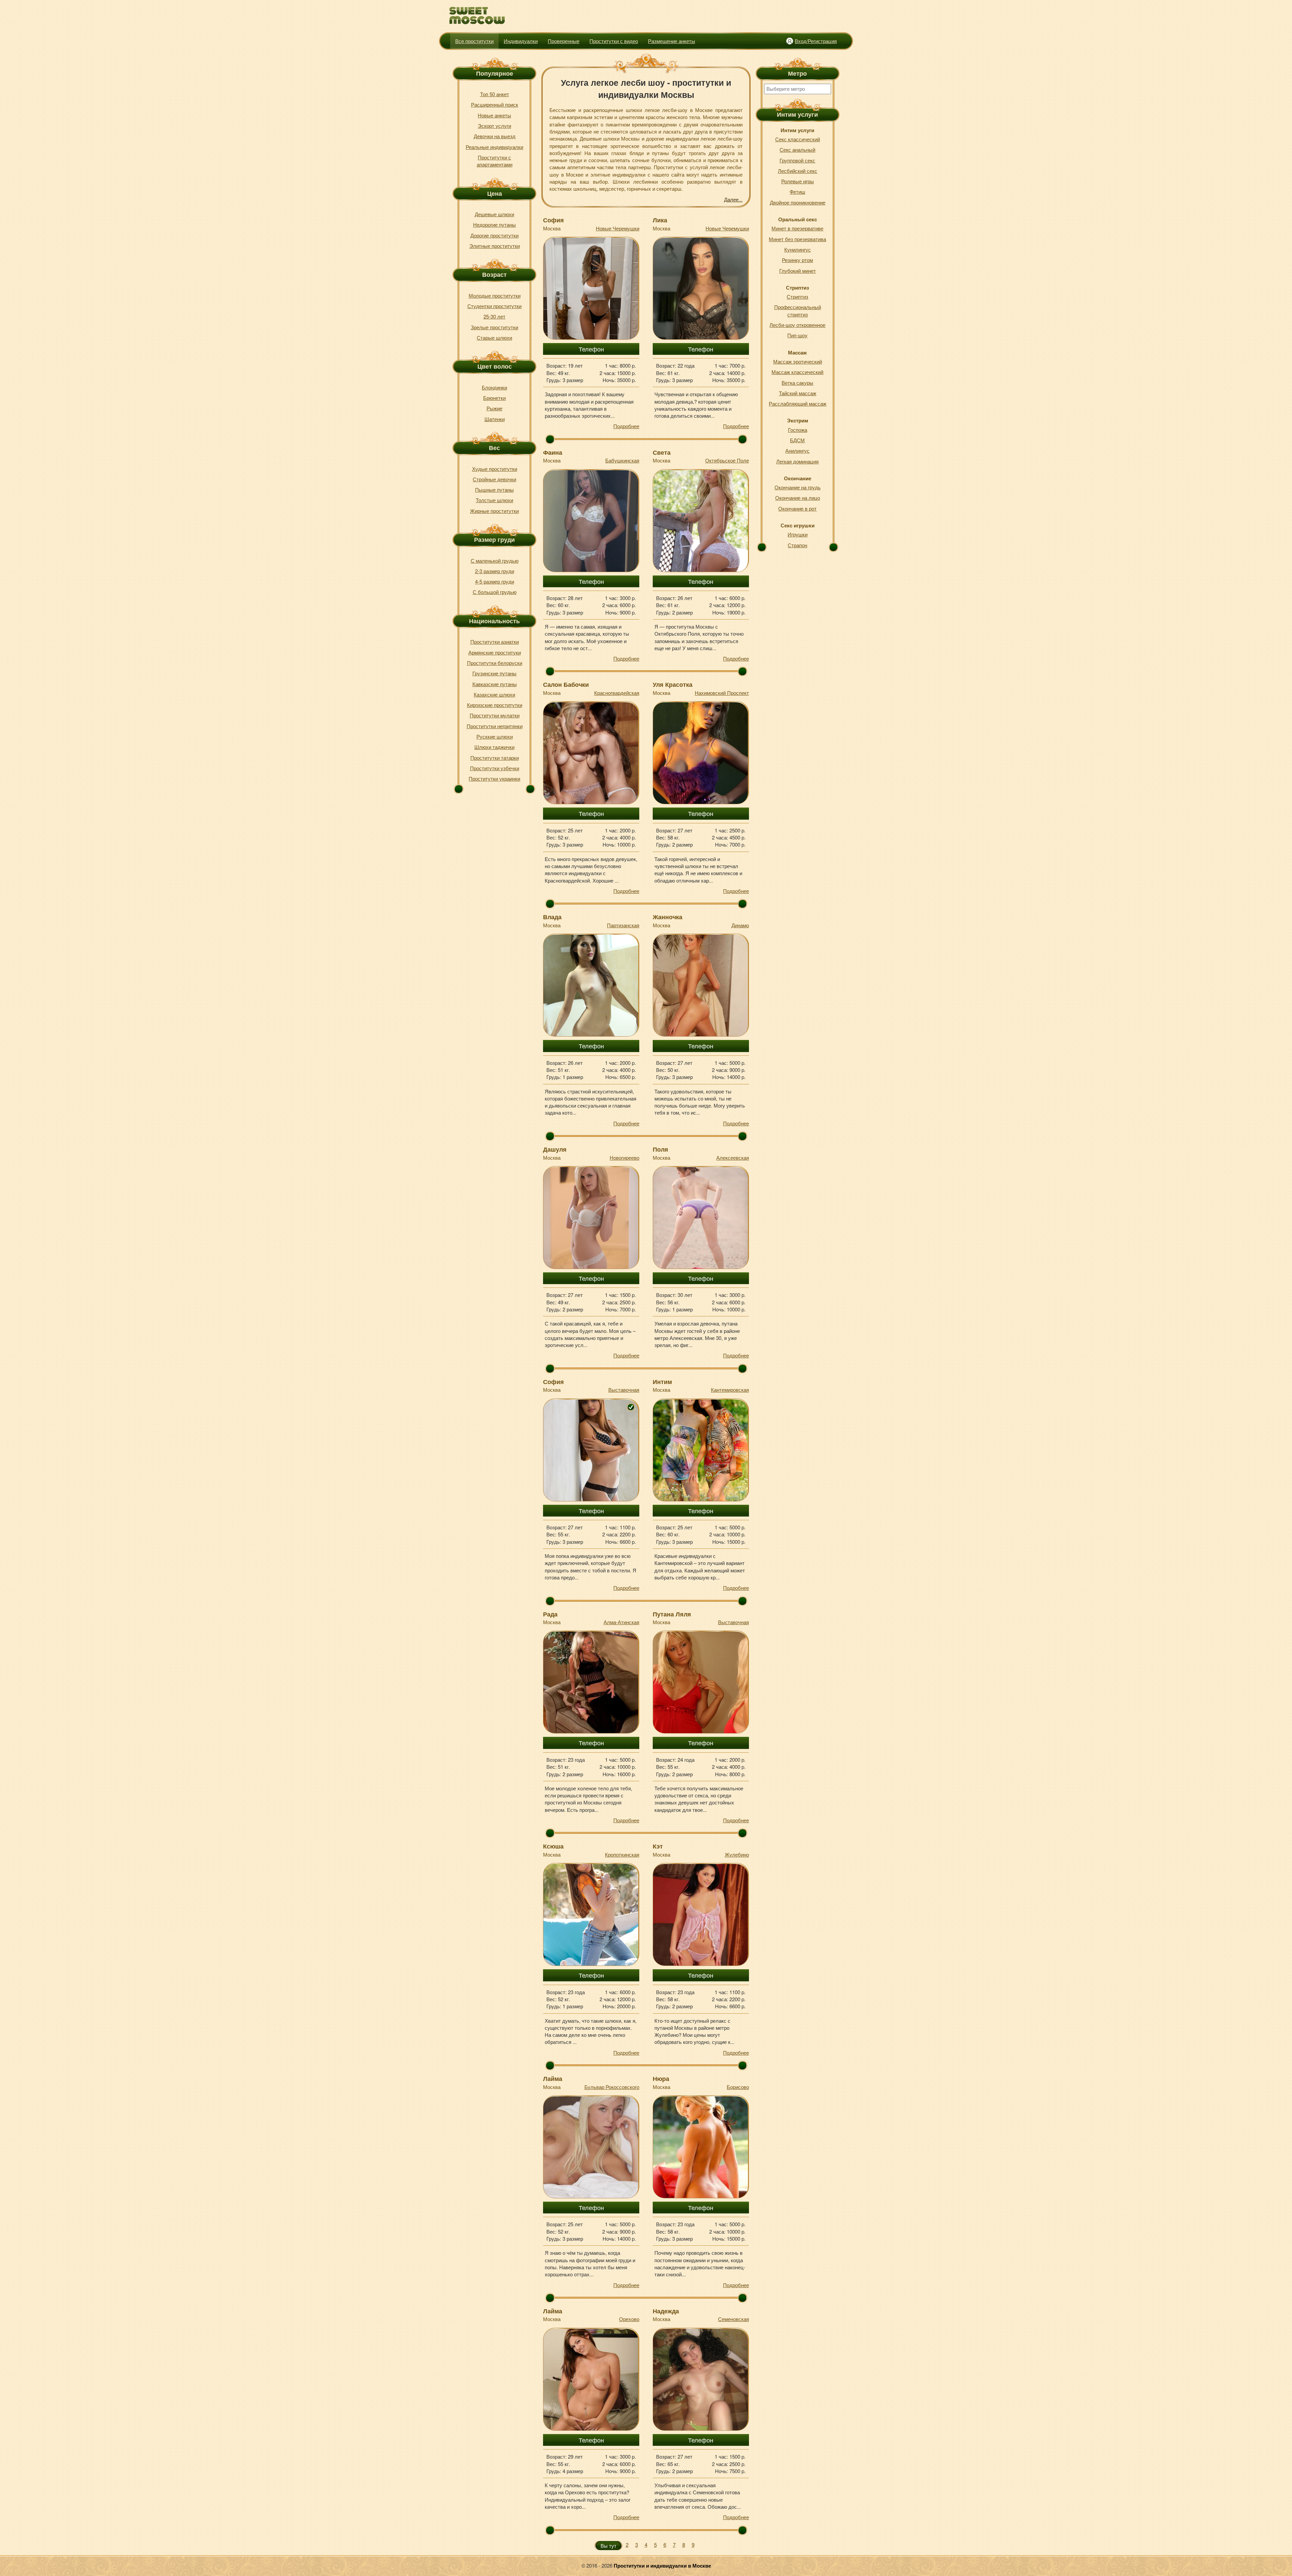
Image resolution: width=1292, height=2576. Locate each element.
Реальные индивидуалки (494, 147)
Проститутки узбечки (495, 768)
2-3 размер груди (495, 571)
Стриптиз (797, 296)
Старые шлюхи (494, 338)
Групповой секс (797, 160)
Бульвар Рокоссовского (612, 2087)
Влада (552, 917)
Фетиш (797, 192)
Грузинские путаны (494, 673)
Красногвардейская (617, 693)
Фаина (553, 452)
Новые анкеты (494, 115)
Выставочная (624, 1390)
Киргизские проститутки (495, 705)
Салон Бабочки (566, 684)
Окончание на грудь (798, 487)
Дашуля (555, 1149)
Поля (660, 1149)
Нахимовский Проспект (722, 693)
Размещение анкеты (672, 41)
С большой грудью (495, 592)
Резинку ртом (797, 260)
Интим (662, 1382)
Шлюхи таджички (494, 747)
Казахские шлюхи (494, 694)
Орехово (629, 2319)
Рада (550, 1614)
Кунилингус (798, 249)
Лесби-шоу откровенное (797, 325)
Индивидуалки (521, 41)
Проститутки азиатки (495, 642)
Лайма (553, 2079)
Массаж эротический (798, 361)
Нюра (661, 2079)
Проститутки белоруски (495, 663)
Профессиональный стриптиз (798, 310)
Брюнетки (494, 398)
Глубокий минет (798, 271)
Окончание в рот (797, 508)
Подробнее (626, 426)
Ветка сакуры (797, 383)
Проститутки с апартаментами (495, 161)
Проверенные (564, 41)
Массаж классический (797, 372)
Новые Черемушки (618, 228)
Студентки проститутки (494, 306)
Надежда (666, 2311)
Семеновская (733, 2319)
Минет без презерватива (797, 239)
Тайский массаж (798, 393)
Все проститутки (474, 41)
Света (662, 452)
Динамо (740, 925)
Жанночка (668, 917)
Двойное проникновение (798, 202)
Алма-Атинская (621, 1622)
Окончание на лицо (798, 498)
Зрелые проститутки (494, 327)
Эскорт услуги (494, 126)
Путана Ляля (672, 1614)
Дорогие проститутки (494, 235)
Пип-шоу (797, 335)
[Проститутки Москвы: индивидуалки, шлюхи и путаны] (477, 16)
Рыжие (494, 408)
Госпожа (798, 430)
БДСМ (797, 440)
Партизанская (623, 925)
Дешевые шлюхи (494, 214)
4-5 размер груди (495, 581)
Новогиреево (624, 1158)
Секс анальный (797, 150)
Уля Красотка (673, 684)
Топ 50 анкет (495, 94)
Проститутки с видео (614, 41)
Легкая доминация (797, 461)
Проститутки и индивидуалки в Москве (662, 2566)
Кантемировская (730, 1390)
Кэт (658, 1846)
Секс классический (798, 139)
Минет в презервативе (797, 228)
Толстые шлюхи (494, 500)
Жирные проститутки (494, 511)
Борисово (738, 2087)
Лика (660, 220)
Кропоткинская (622, 1854)
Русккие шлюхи (495, 736)
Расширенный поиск (495, 104)
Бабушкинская (622, 460)
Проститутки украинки (494, 778)
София (553, 220)
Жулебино (737, 1854)
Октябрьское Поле (727, 460)
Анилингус (797, 451)
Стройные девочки (494, 479)
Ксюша (553, 1846)
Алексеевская (733, 1158)
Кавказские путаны (495, 684)
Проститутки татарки (495, 758)
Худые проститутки (495, 469)
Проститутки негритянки (495, 726)
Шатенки (495, 419)
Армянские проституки (495, 652)
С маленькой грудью (495, 561)
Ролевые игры (798, 181)
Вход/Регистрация (816, 41)
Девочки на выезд (495, 136)
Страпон (797, 545)
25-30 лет (494, 316)
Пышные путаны (494, 490)
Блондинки (494, 387)
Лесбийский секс (798, 171)
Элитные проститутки (495, 246)
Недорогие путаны (494, 225)
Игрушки (798, 534)
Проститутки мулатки (495, 715)
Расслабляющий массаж (798, 403)
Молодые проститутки (495, 295)
